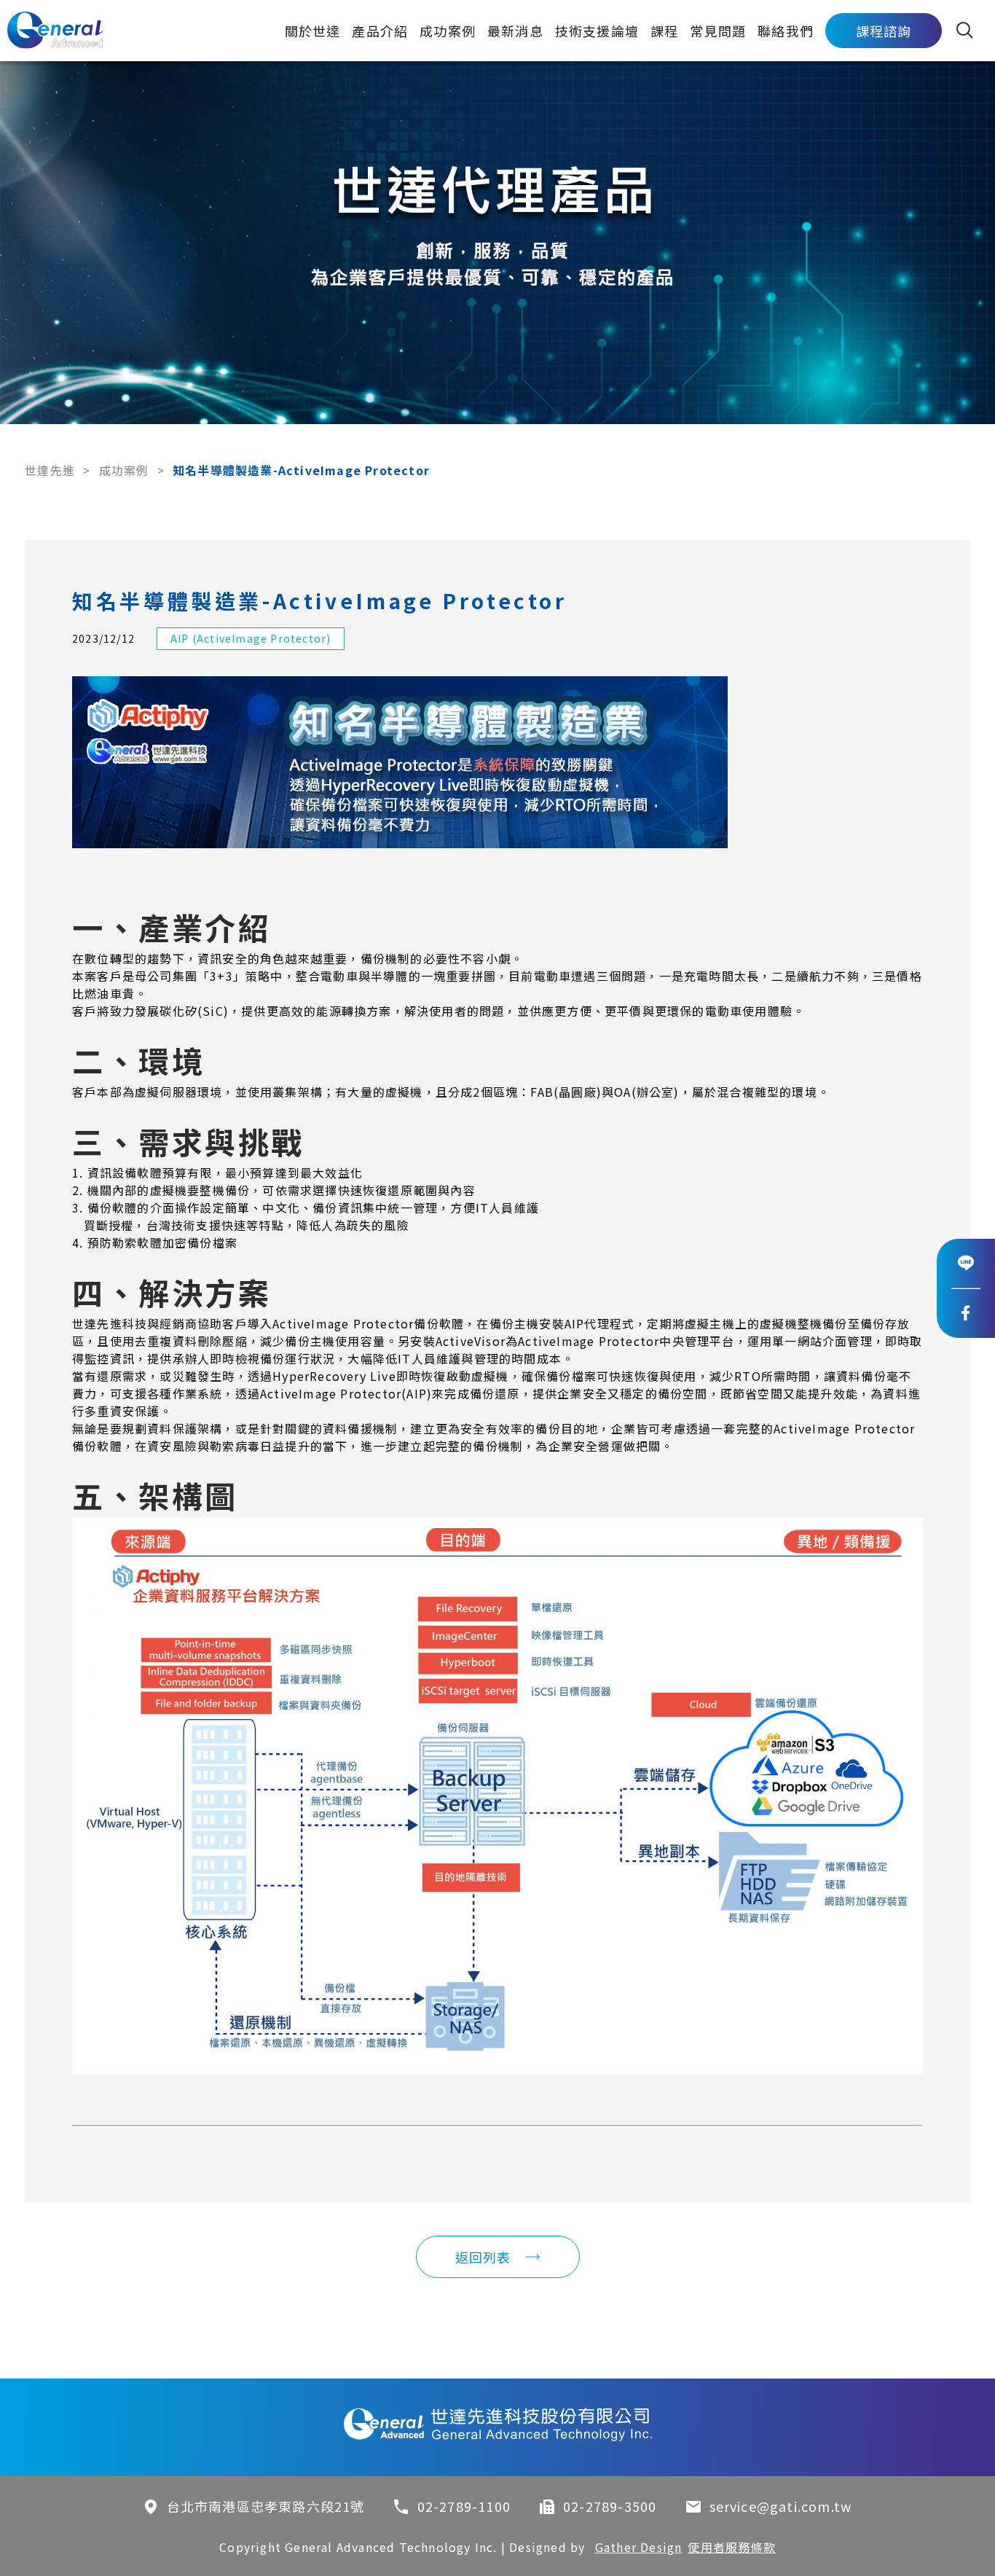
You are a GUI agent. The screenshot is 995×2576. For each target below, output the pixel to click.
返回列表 (483, 2257)
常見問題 (718, 31)
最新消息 (515, 31)
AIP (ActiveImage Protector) (251, 638)
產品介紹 (380, 31)
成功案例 (448, 31)
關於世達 (313, 31)
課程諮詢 (884, 31)
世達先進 (50, 470)
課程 (664, 31)
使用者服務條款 (731, 2547)
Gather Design (639, 2547)
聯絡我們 (786, 31)
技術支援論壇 (597, 31)
